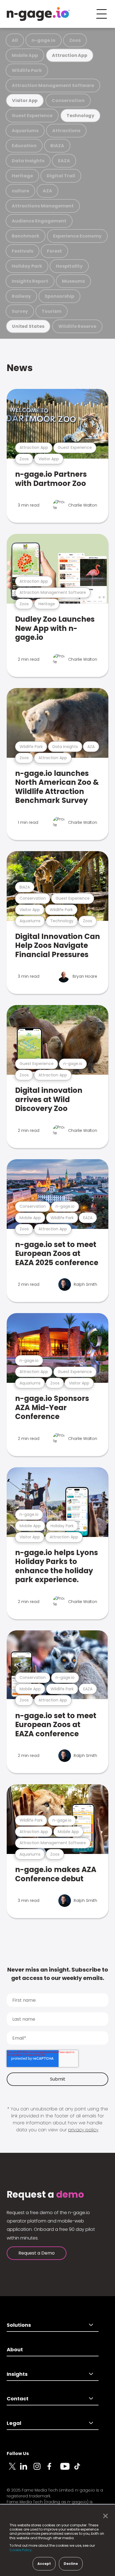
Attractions (66, 131)
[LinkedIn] (27, 2470)
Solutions (19, 2325)
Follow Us (18, 2453)
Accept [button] (44, 2564)
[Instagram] (40, 2470)
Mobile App (25, 55)
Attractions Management (43, 206)
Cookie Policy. (21, 2550)
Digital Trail (61, 176)
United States (28, 326)
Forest (54, 251)
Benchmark (26, 236)
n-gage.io (44, 40)
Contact (18, 2399)
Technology (80, 116)
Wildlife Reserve (77, 326)
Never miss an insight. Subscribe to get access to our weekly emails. (58, 1974)
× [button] (104, 2516)
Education (24, 146)
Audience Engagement (39, 221)
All (15, 40)
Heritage (22, 176)
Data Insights (28, 161)
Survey (20, 311)
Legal (14, 2423)
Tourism (51, 311)
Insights (17, 2374)
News (20, 368)
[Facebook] (54, 2470)
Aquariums (25, 131)
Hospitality (69, 266)
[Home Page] (38, 14)
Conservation (68, 101)
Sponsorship (59, 296)
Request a (45, 2195)
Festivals (22, 251)
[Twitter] (13, 2470)
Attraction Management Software (53, 85)
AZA (47, 191)
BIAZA (57, 146)
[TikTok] (80, 2470)
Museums (73, 281)
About (15, 2349)
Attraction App (70, 55)
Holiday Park (27, 266)
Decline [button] (71, 2564)
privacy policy (83, 2130)
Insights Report (30, 281)
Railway (21, 296)
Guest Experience (32, 116)
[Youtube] (67, 2470)
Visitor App (25, 101)
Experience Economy (77, 236)
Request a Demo (37, 2253)
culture (20, 191)
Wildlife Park (27, 70)
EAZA (64, 161)
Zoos (75, 40)
